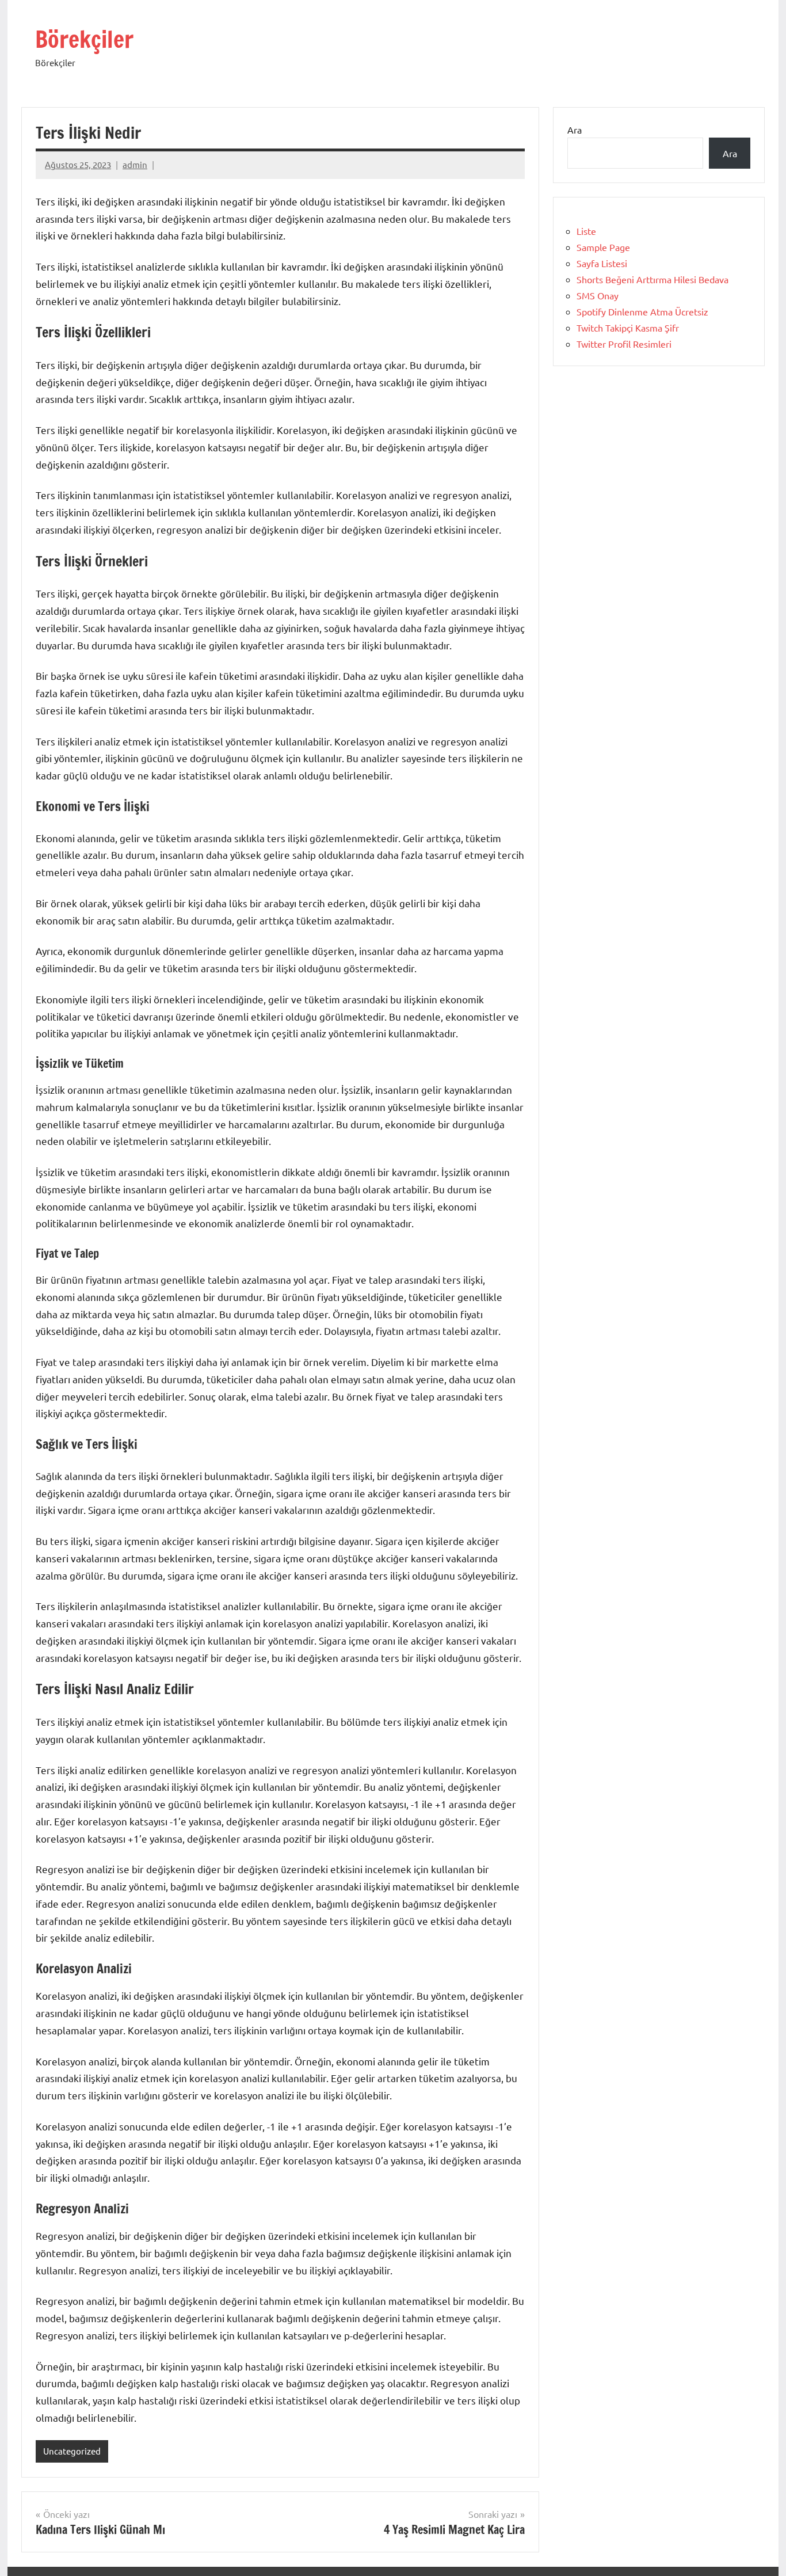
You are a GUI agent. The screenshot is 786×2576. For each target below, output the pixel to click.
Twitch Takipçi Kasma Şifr (628, 328)
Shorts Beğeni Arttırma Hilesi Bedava (653, 279)
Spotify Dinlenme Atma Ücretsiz (642, 311)
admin (135, 164)
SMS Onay (598, 295)
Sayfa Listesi (602, 263)
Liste (586, 231)
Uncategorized (72, 2451)
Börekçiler (84, 39)
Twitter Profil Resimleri (624, 344)
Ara (575, 130)
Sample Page (603, 247)
